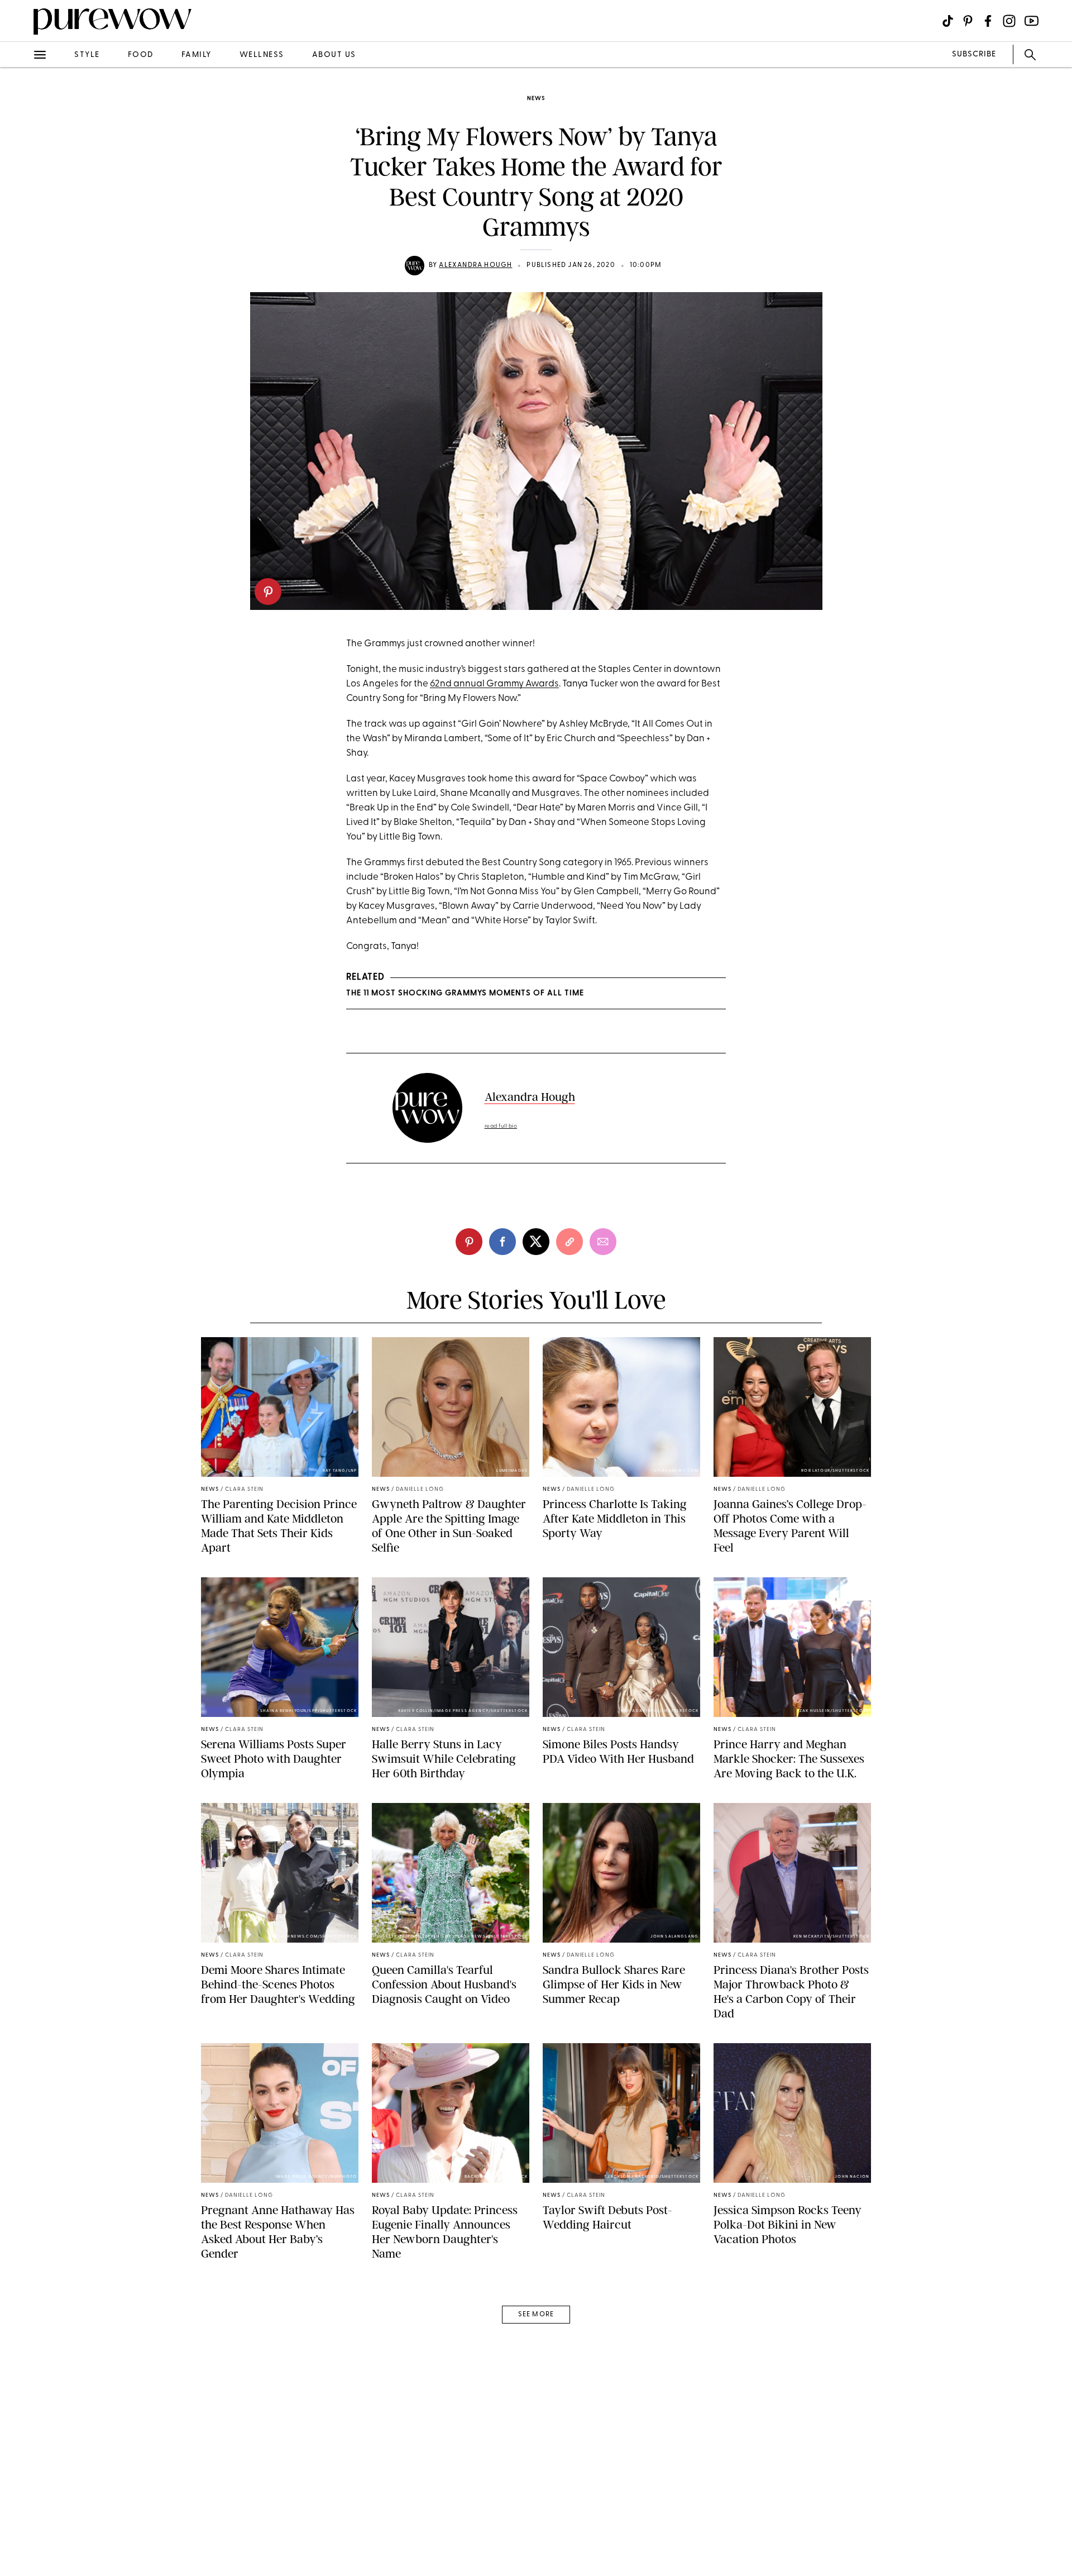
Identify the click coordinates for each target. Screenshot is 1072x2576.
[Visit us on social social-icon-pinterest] (968, 21)
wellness (262, 55)
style (87, 55)
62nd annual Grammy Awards (494, 684)
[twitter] (21, 206)
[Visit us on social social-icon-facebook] (988, 21)
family (197, 55)
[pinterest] (268, 591)
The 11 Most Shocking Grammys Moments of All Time (465, 993)
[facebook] (21, 175)
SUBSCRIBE (974, 54)
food (141, 55)
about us (334, 55)
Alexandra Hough (475, 265)
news (536, 99)
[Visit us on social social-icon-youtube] (1032, 21)
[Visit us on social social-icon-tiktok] (948, 21)
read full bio (501, 1126)
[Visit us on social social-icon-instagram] (1009, 21)
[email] (21, 266)
